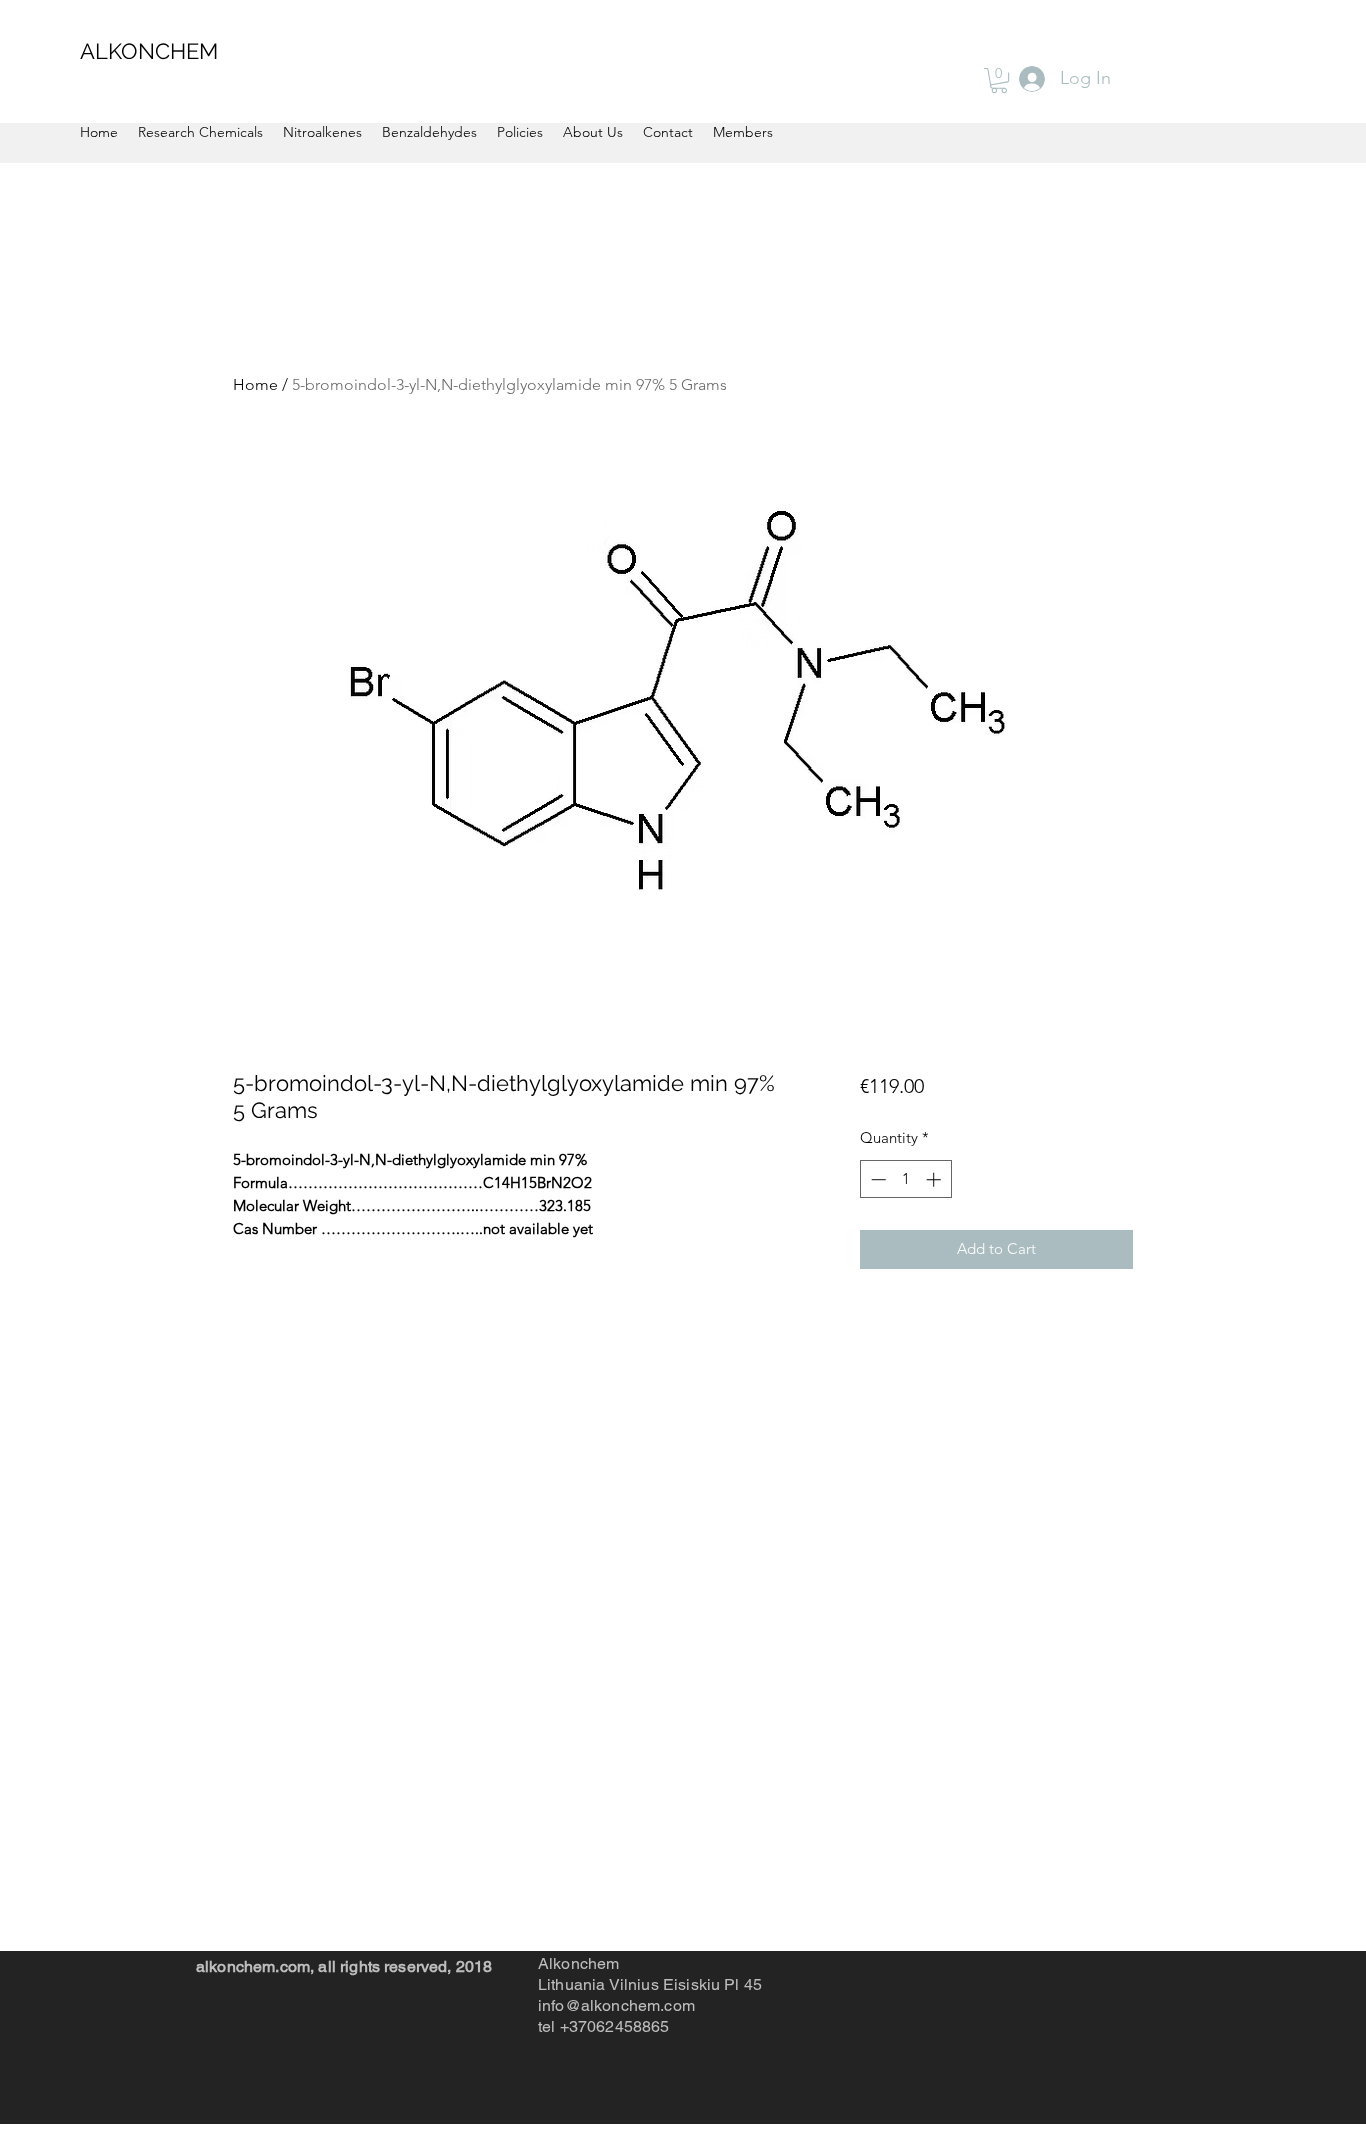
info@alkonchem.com (616, 2005)
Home (255, 384)
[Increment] (935, 1179)
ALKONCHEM (149, 51)
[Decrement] (876, 1179)
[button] (999, 80)
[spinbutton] (905, 1179)
